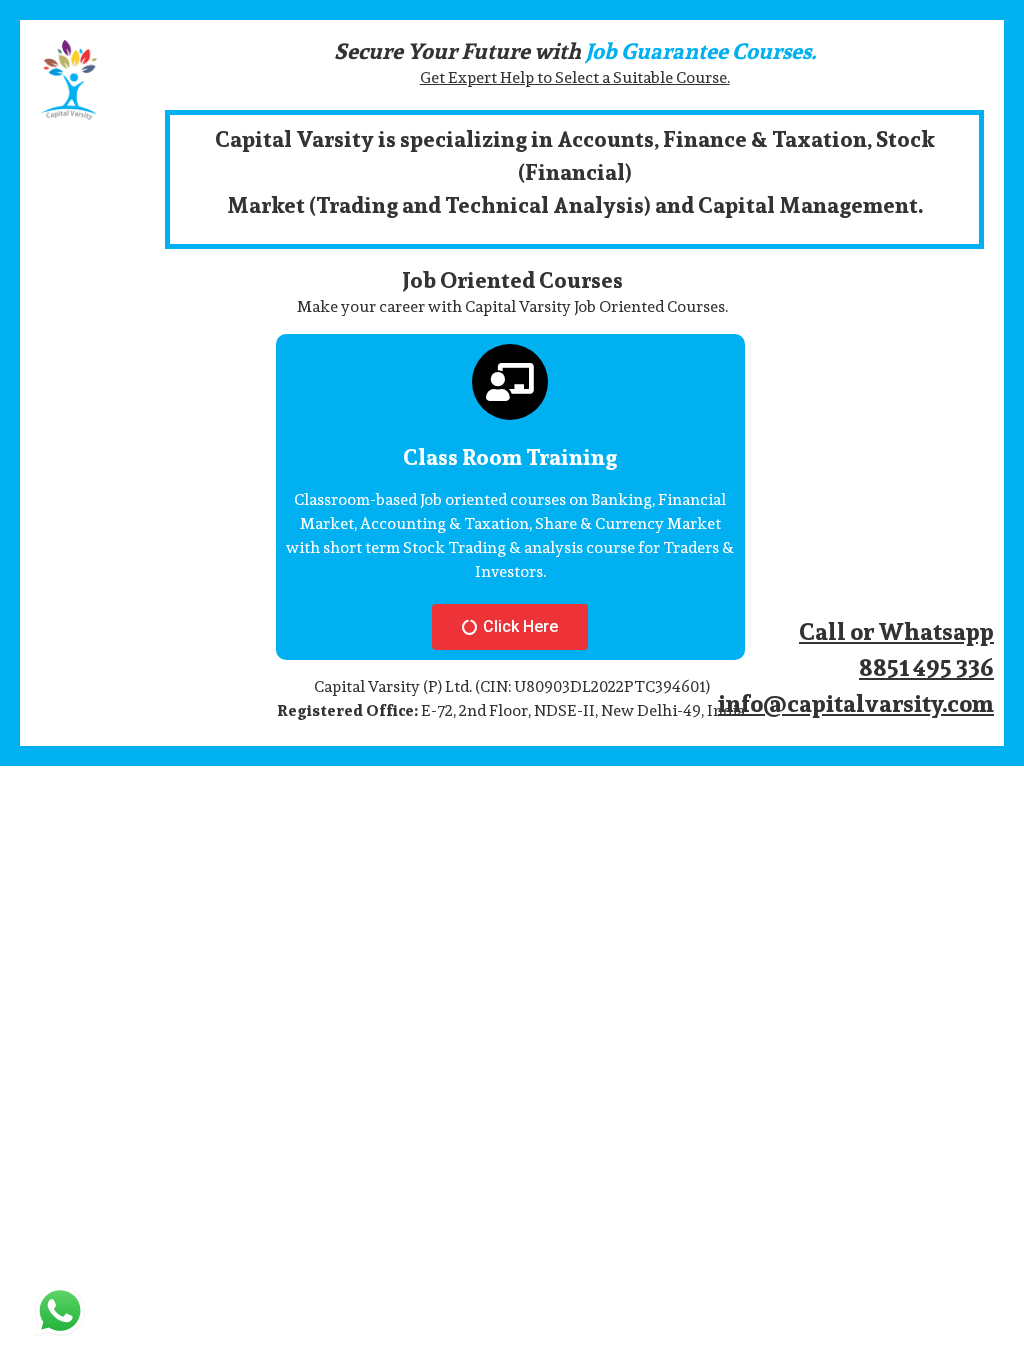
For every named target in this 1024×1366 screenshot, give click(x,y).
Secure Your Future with (575, 51)
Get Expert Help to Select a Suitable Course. (575, 77)
